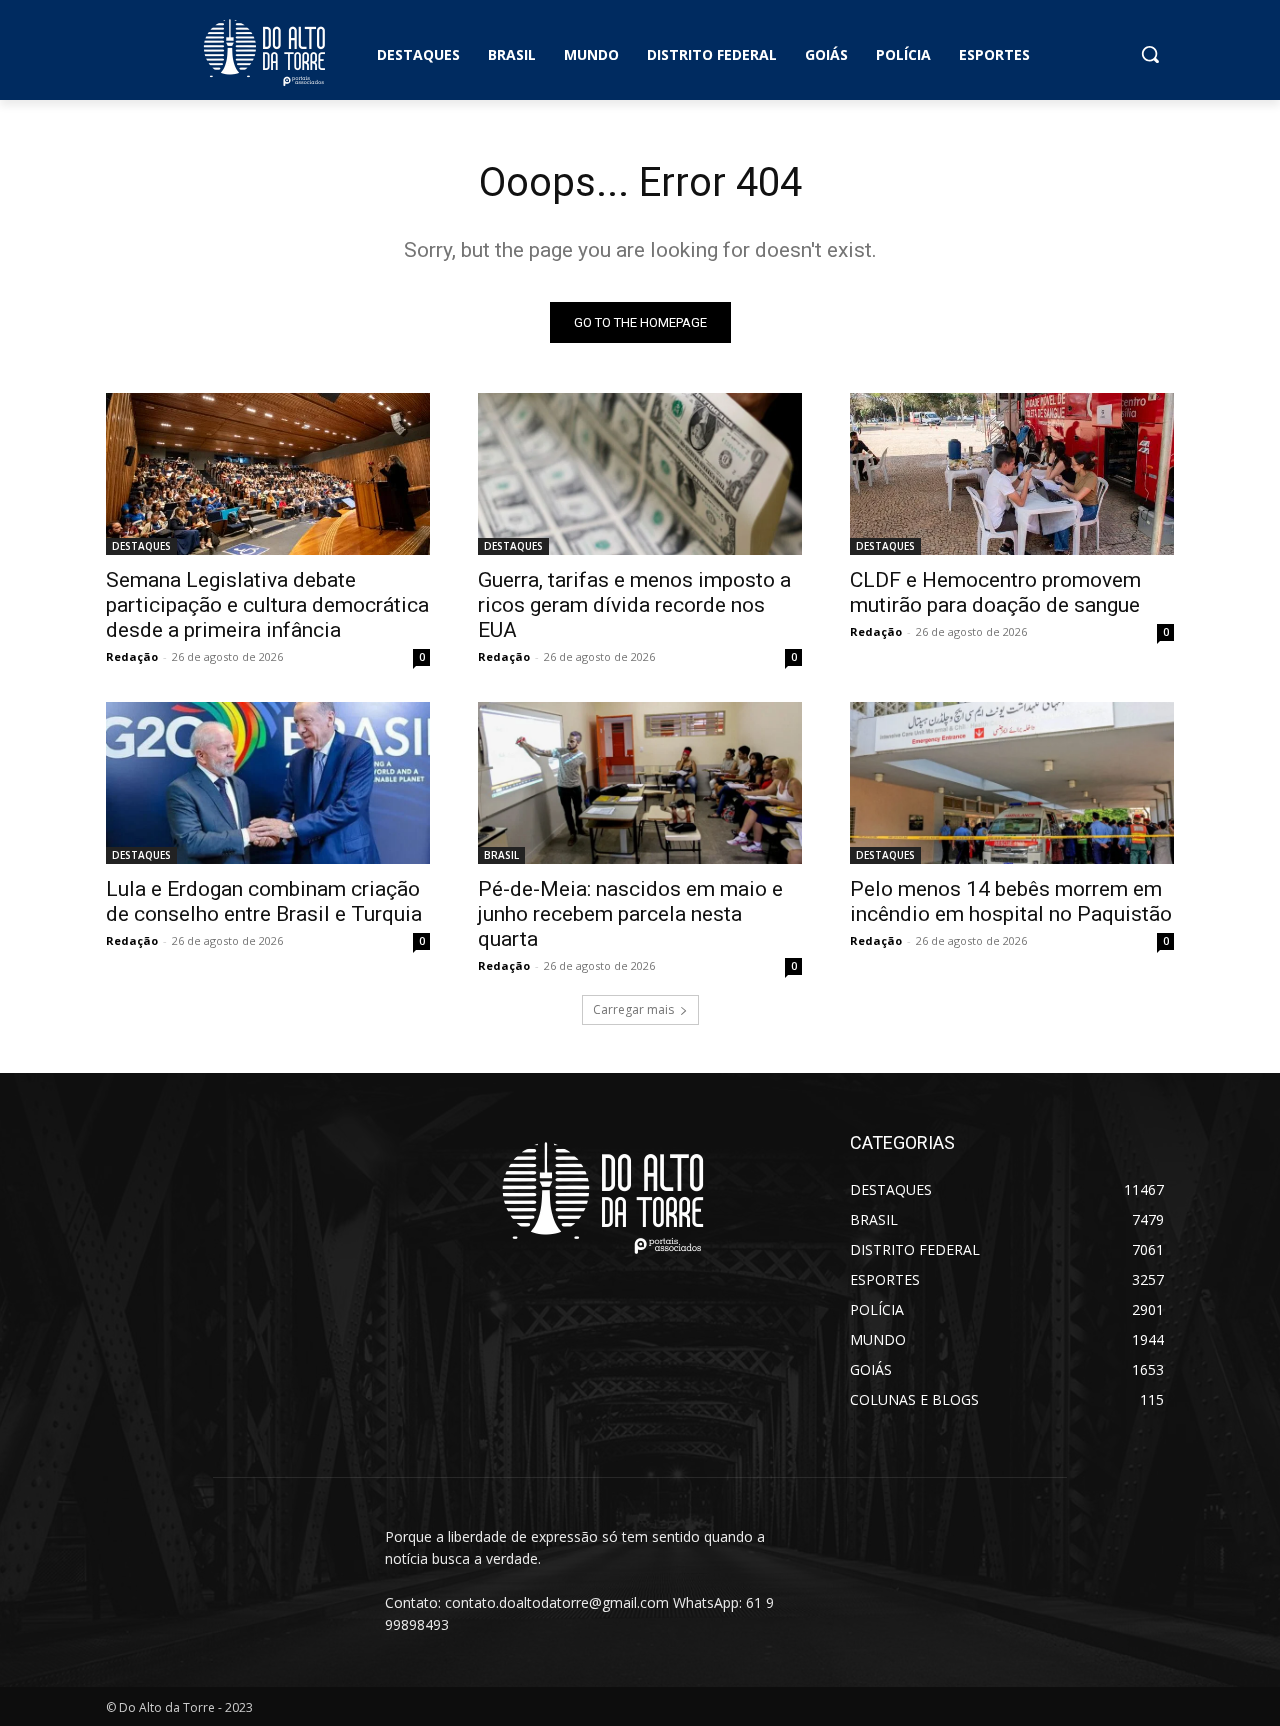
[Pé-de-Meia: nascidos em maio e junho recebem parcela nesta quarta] (640, 783)
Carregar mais (633, 1009)
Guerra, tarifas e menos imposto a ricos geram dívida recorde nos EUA (634, 605)
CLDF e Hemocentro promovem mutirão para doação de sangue (995, 592)
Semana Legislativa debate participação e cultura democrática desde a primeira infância (267, 605)
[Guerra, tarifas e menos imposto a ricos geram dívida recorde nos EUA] (640, 474)
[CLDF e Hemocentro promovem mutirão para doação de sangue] (1012, 474)
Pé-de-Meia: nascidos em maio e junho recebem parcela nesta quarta (630, 914)
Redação (132, 656)
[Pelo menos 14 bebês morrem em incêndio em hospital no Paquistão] (1012, 783)
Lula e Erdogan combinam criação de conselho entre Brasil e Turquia (264, 901)
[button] (1150, 54)
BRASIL (501, 855)
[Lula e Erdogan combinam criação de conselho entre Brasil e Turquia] (268, 783)
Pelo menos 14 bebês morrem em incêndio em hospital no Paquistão (1011, 901)
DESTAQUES (141, 546)
